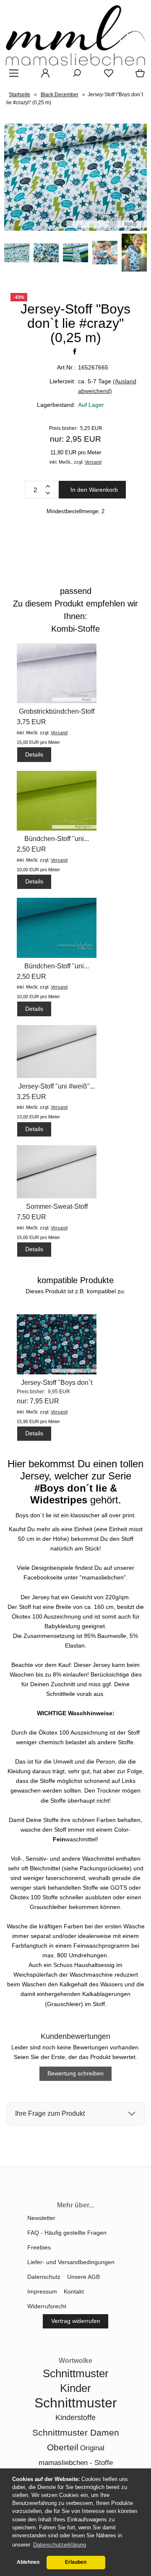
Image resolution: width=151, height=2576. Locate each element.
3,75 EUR (31, 722)
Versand (93, 462)
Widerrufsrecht (47, 2306)
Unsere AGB (83, 2277)
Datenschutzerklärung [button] (60, 2545)
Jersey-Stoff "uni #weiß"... (57, 1086)
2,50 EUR (31, 849)
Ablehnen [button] (28, 2562)
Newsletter (41, 2218)
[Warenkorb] (138, 76)
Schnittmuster (76, 2403)
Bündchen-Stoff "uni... (57, 839)
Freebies (39, 2247)
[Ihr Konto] (43, 76)
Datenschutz (44, 2277)
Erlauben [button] (76, 2562)
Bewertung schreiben (75, 2073)
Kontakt (74, 2291)
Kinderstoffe (75, 2418)
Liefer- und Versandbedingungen (71, 2262)
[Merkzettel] (106, 76)
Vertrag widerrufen (76, 2321)
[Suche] (74, 76)
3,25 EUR (31, 1097)
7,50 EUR (31, 1217)
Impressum (42, 2291)
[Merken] (135, 221)
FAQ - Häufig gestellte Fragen (67, 2233)
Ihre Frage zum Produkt (50, 2113)
